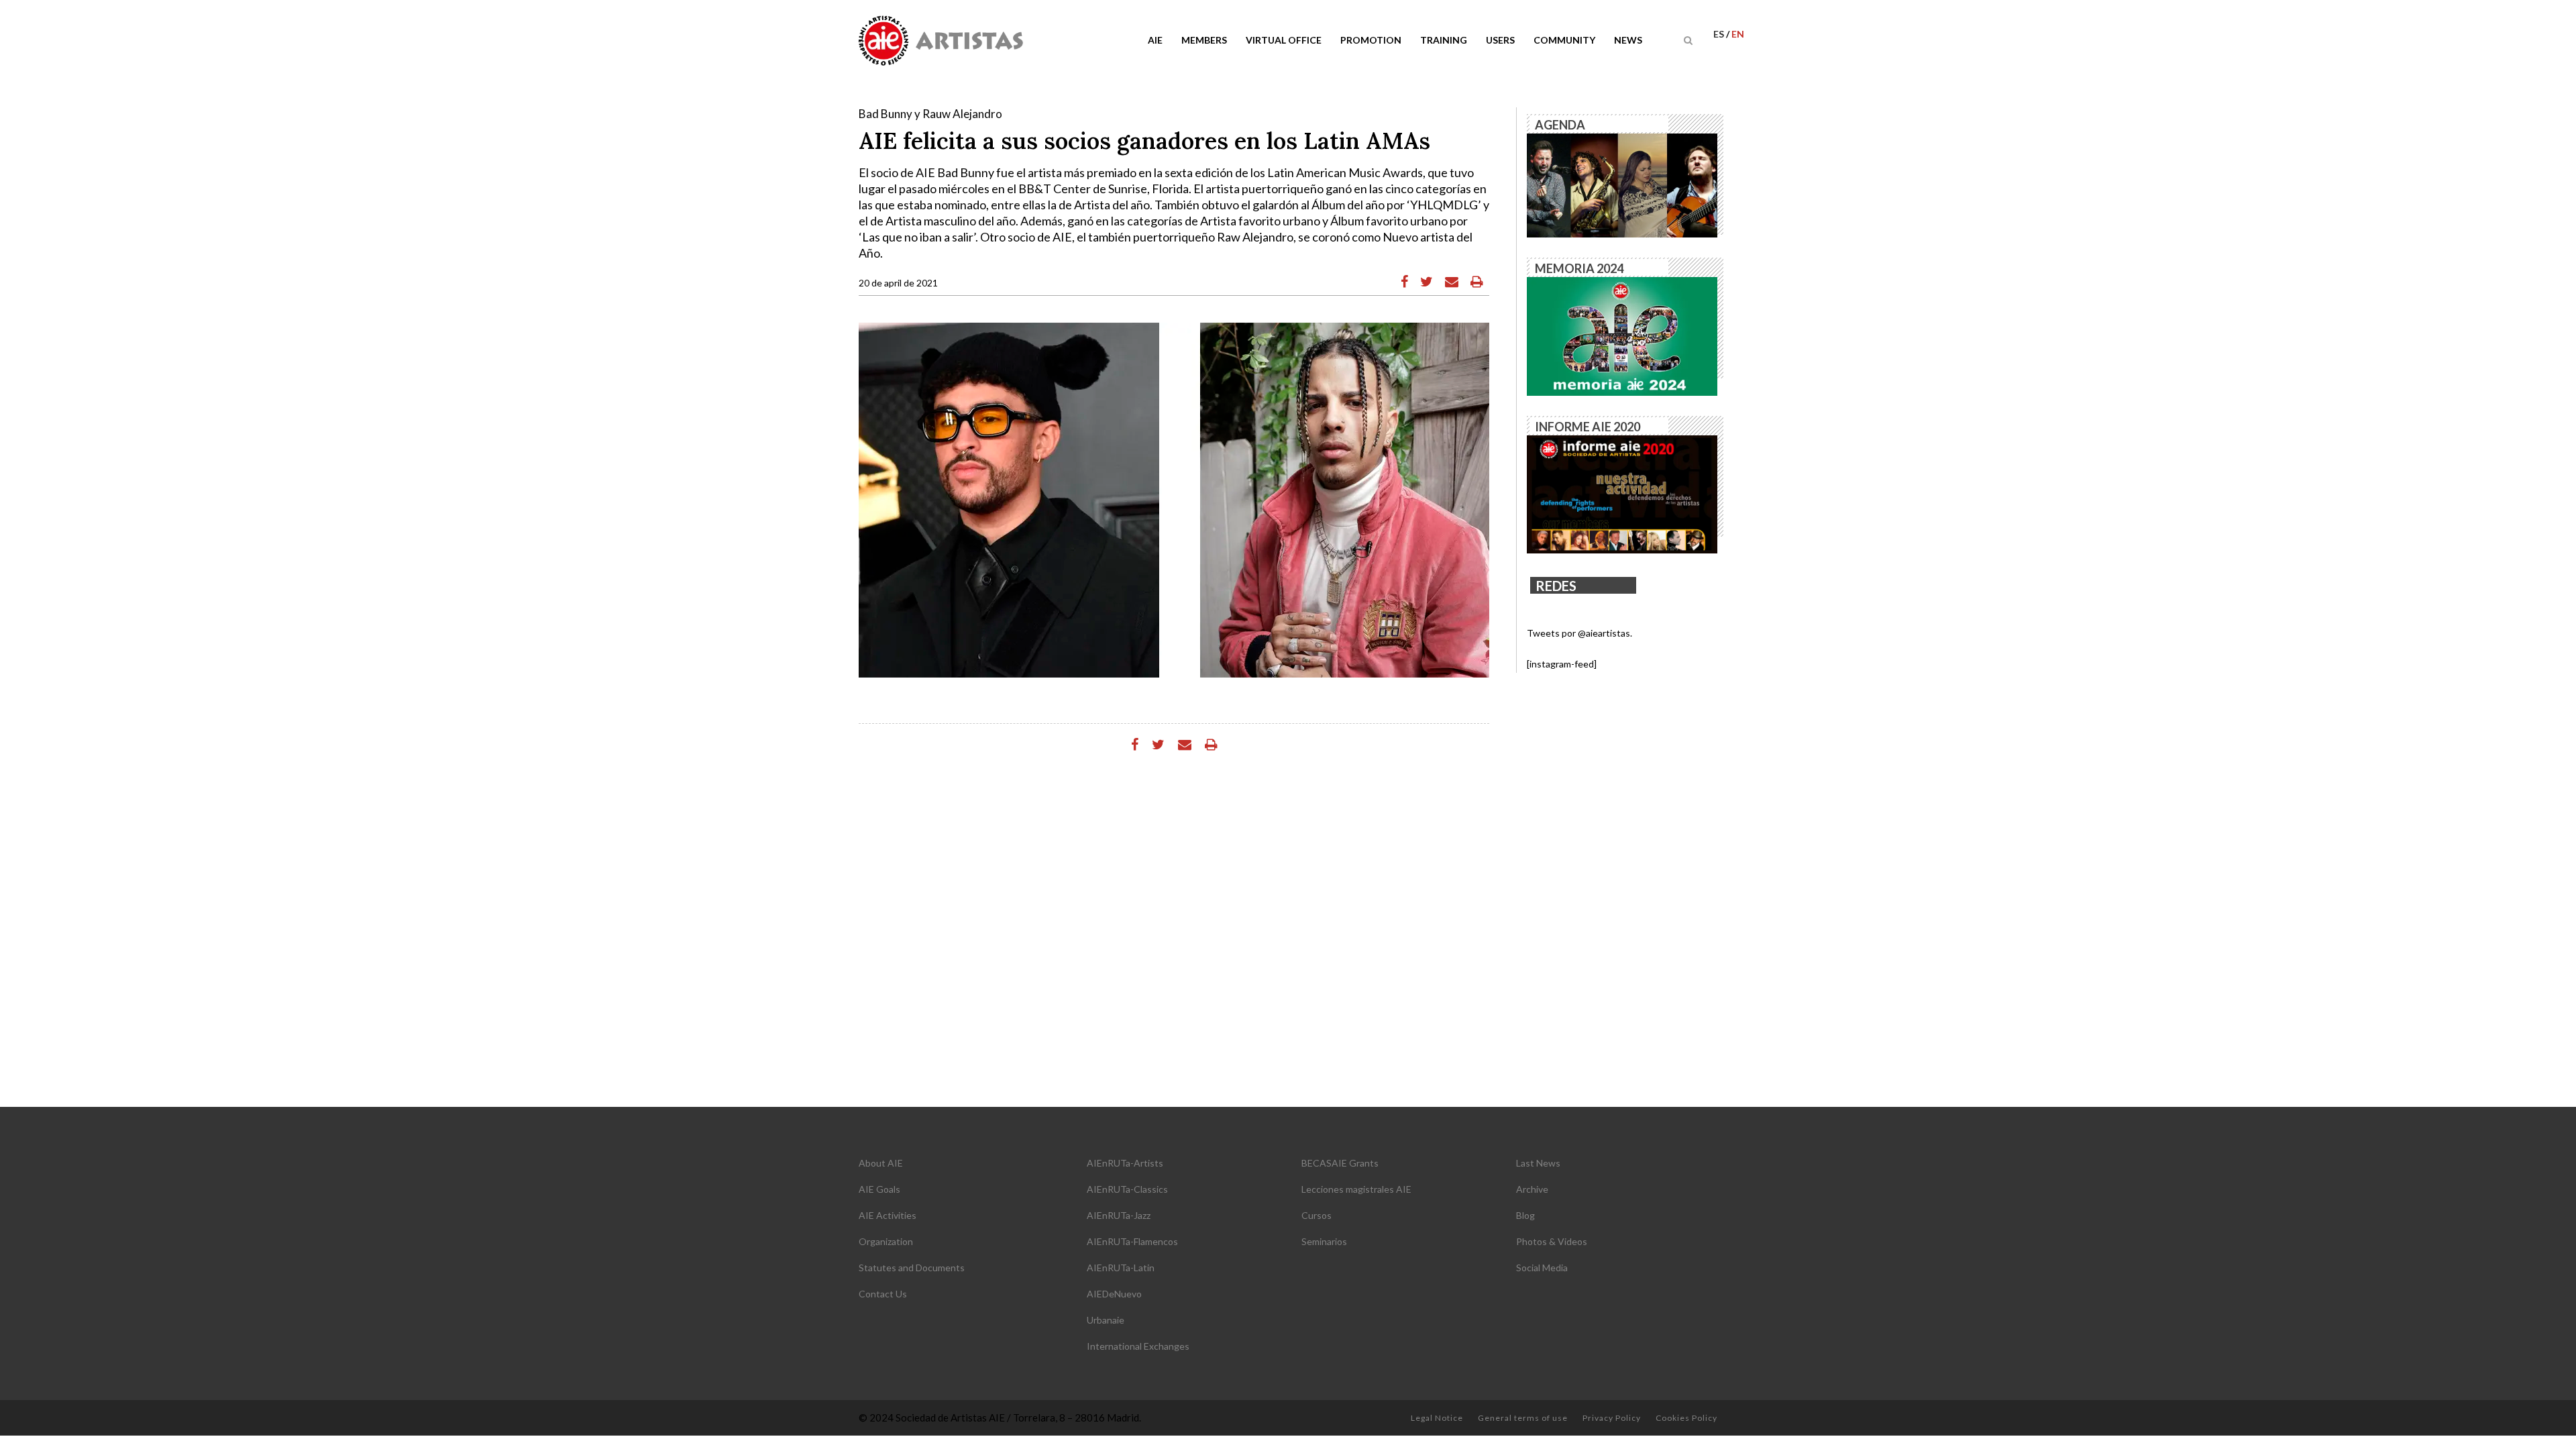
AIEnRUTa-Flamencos (1132, 1241)
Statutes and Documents (912, 1268)
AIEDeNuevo (1114, 1294)
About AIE (881, 1163)
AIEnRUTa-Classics (1127, 1189)
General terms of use (1523, 1418)
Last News (1538, 1163)
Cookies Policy (1686, 1418)
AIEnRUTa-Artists (1125, 1163)
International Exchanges (1138, 1346)
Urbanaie (1106, 1320)
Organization (886, 1241)
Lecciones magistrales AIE (1356, 1189)
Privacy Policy (1612, 1418)
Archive (1532, 1189)
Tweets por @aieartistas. (1579, 633)
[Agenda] (1622, 184)
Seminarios (1324, 1241)
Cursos (1317, 1215)
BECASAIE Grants (1340, 1163)
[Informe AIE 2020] (1622, 493)
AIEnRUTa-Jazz (1119, 1215)
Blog (1525, 1215)
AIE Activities (888, 1215)
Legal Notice (1437, 1418)
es (1720, 34)
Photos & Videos (1552, 1241)
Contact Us (883, 1294)
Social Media (1542, 1268)
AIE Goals (879, 1189)
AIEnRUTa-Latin (1121, 1268)
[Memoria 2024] (1622, 335)
